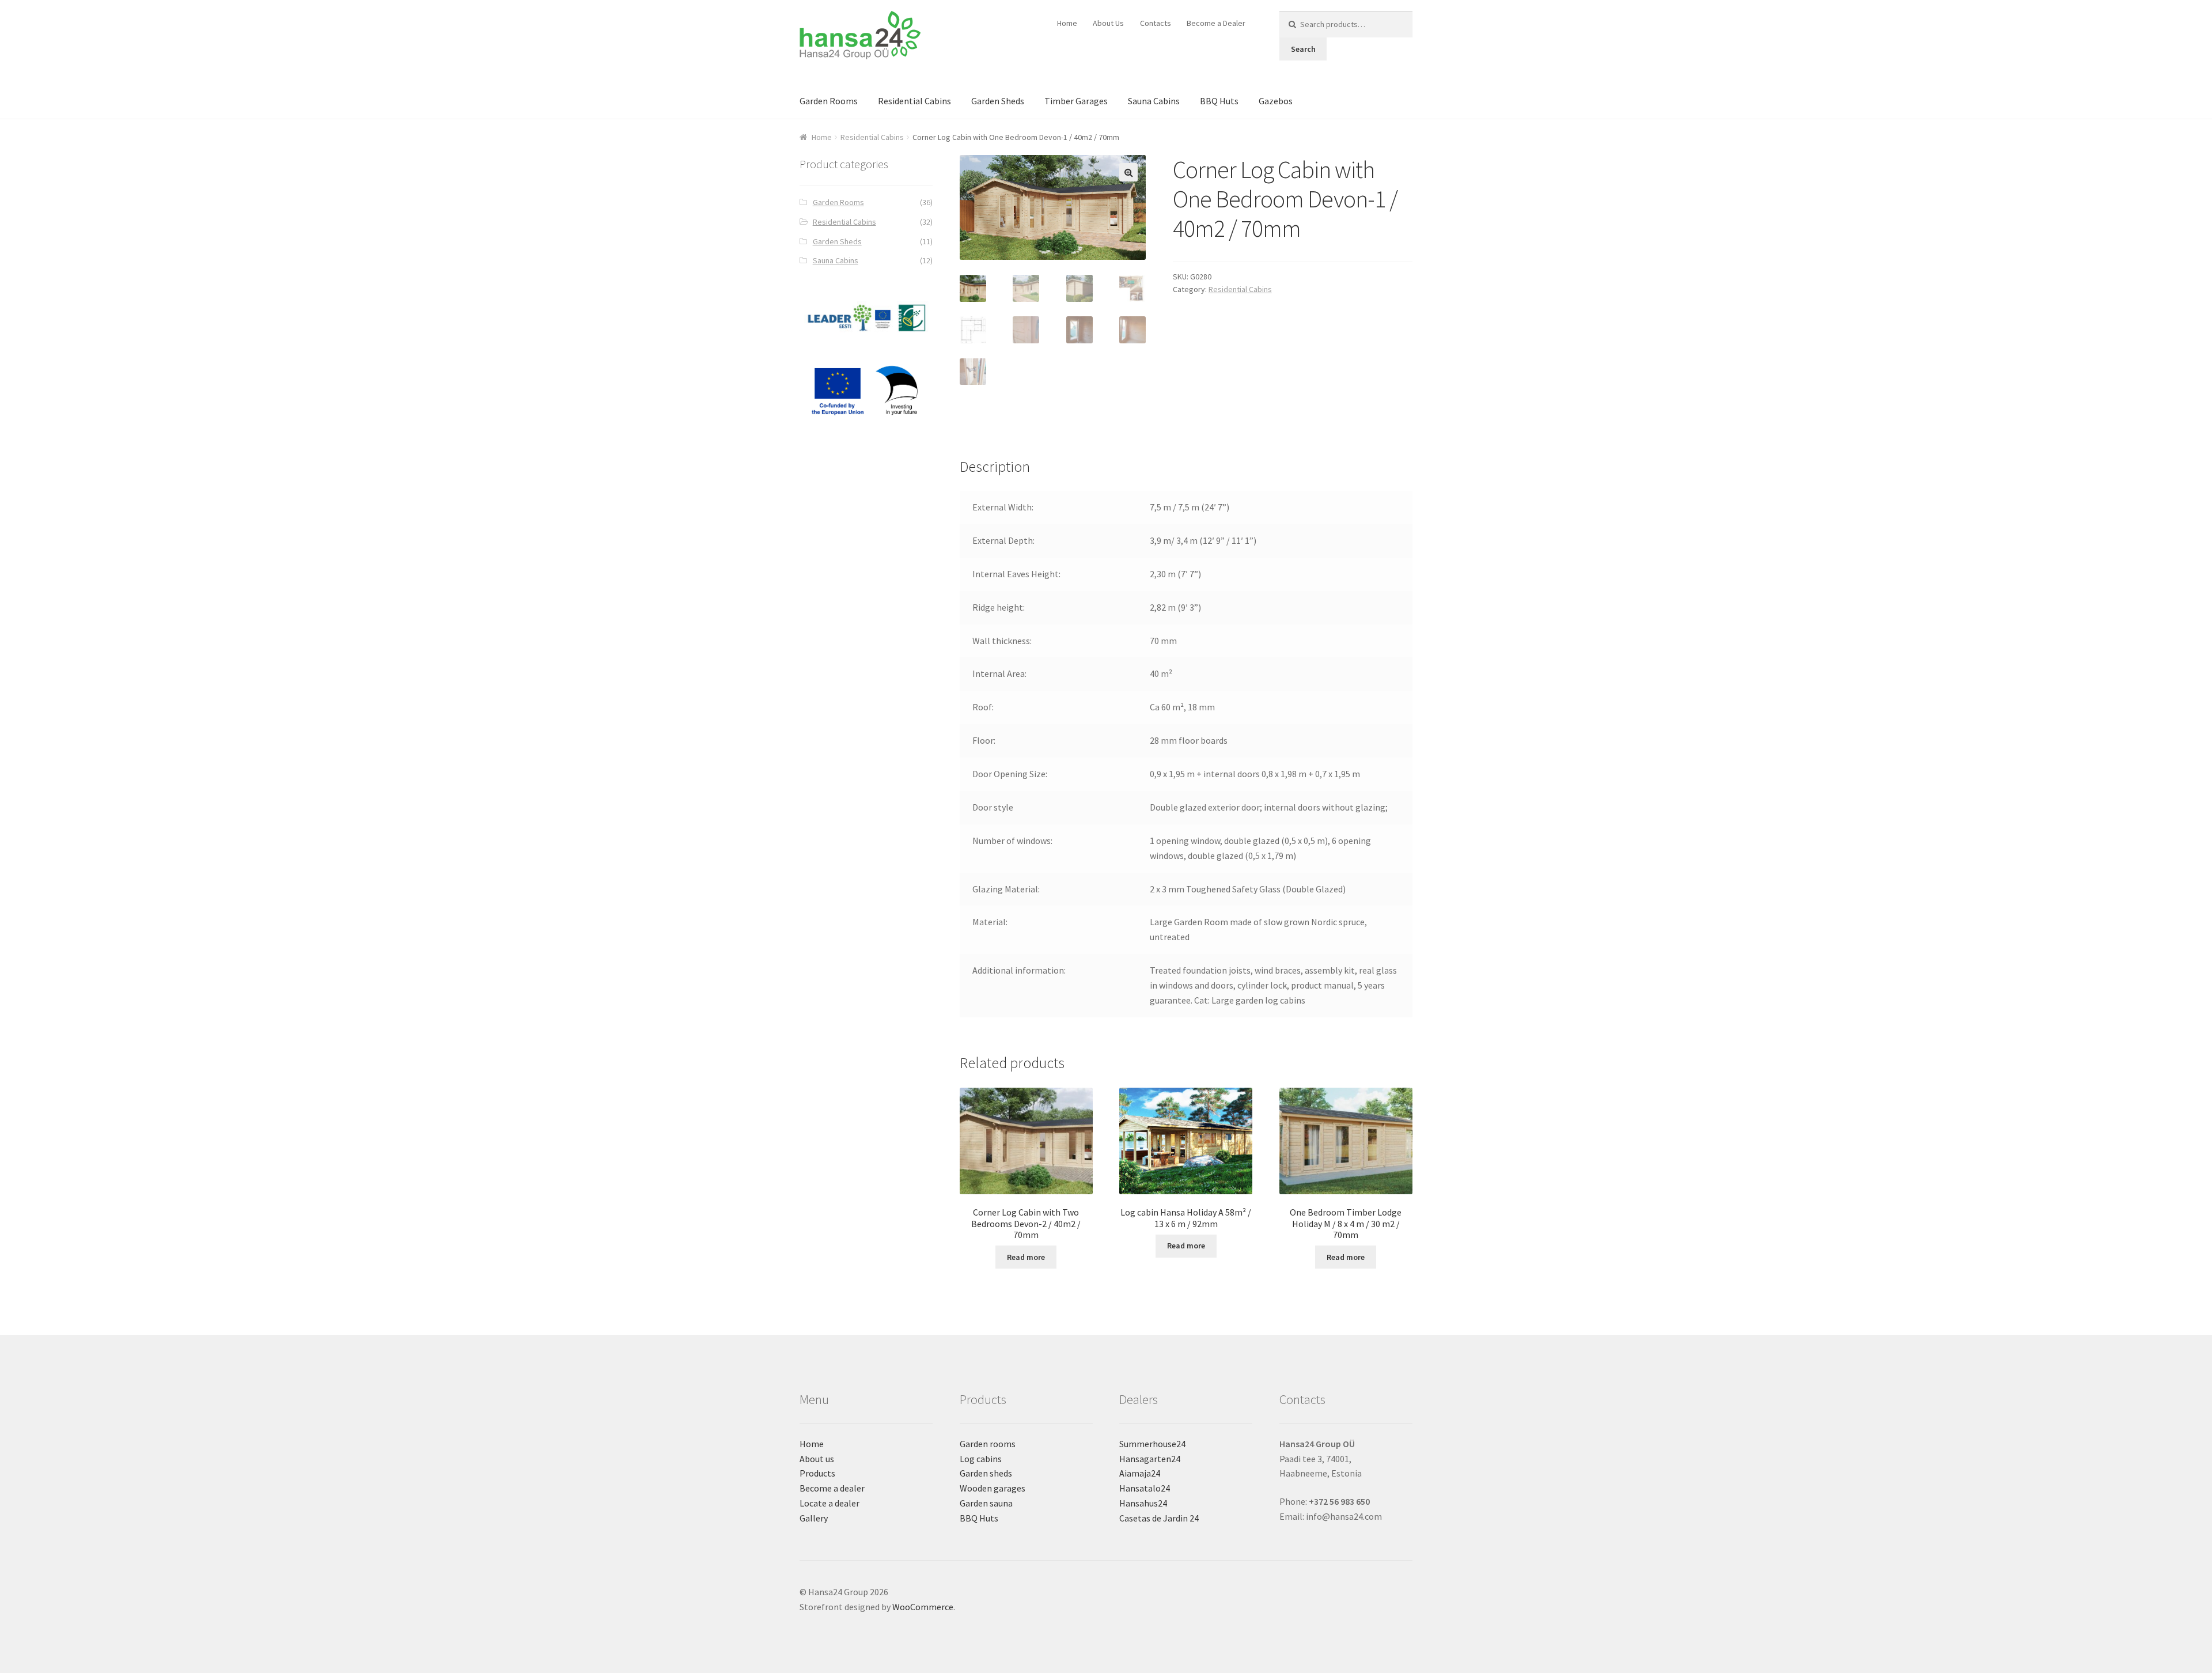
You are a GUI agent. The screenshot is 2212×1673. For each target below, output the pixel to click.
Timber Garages (1076, 101)
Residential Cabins (914, 101)
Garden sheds (986, 1473)
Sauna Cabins (1154, 101)
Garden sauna (986, 1503)
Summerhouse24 (1152, 1444)
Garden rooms (988, 1444)
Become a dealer (832, 1488)
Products (817, 1473)
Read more (1026, 1257)
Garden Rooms (829, 101)
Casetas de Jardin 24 (1159, 1518)
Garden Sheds (998, 101)
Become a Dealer (1216, 23)
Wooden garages (993, 1488)
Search (1303, 49)
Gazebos (1276, 101)
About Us (1108, 23)
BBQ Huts (1219, 101)
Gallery (814, 1518)
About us (817, 1459)
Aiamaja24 (1140, 1473)
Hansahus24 (1143, 1503)
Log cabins (981, 1459)
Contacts (1156, 23)
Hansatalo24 (1145, 1488)
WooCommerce (923, 1607)
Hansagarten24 (1150, 1459)
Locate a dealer (829, 1503)
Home (1067, 23)
